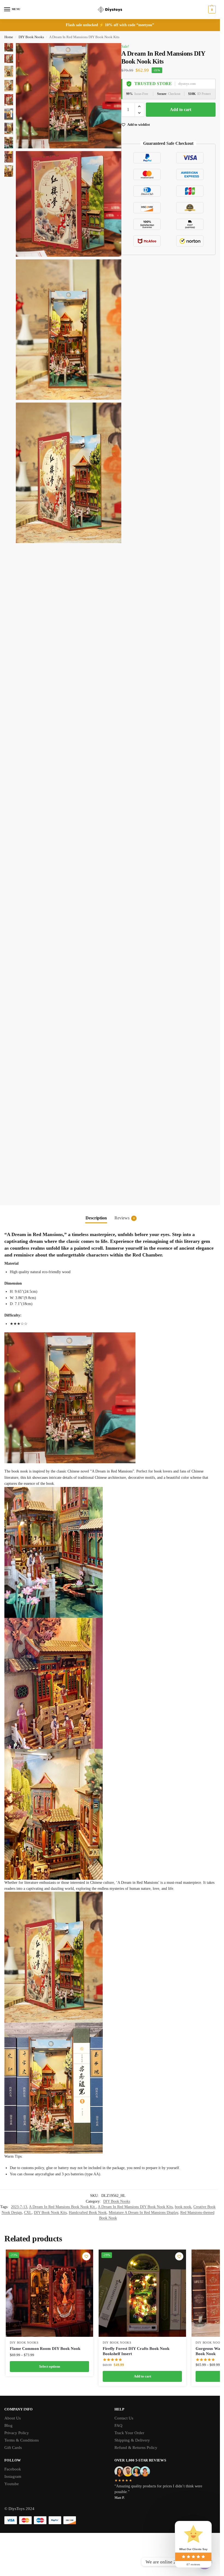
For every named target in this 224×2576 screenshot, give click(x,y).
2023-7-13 (19, 2207)
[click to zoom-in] (69, 96)
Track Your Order (129, 2433)
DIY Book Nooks (31, 37)
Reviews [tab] (125, 1218)
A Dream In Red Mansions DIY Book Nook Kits (135, 2207)
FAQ (118, 2425)
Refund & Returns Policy (136, 2448)
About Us (13, 2418)
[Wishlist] (86, 2256)
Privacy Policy (17, 2433)
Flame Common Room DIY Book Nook (45, 2349)
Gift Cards (13, 2448)
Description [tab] (96, 1218)
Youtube (12, 2484)
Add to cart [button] (142, 2376)
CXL (28, 2213)
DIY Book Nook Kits (50, 2213)
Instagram (13, 2476)
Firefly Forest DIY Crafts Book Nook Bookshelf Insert (136, 2351)
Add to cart (181, 110)
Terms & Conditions (22, 2440)
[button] (211, 10)
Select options (50, 2366)
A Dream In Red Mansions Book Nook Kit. (62, 2207)
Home (9, 37)
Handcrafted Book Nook (88, 2213)
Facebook (13, 2469)
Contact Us (124, 2418)
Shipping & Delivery (132, 2440)
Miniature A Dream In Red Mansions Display (143, 2213)
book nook (183, 2207)
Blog (8, 2425)
